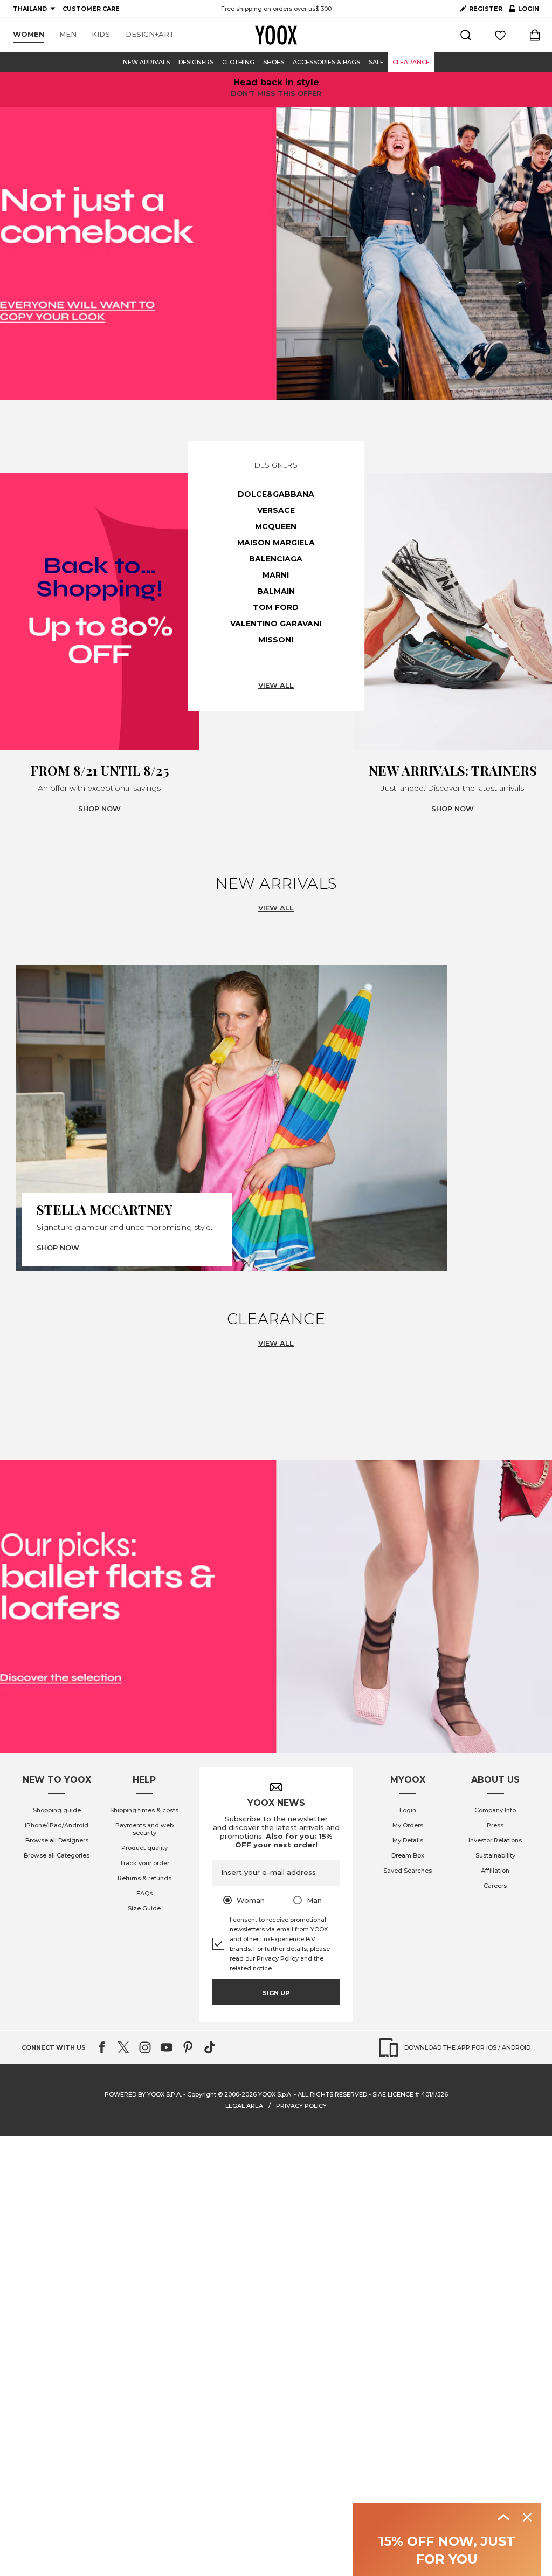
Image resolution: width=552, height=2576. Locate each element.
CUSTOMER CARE (91, 9)
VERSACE (276, 510)
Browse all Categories (57, 1855)
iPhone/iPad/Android (57, 1825)
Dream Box (408, 1855)
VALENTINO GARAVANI (276, 624)
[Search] (466, 35)
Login (408, 1810)
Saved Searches (408, 1871)
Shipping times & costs (144, 1810)
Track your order (144, 1863)
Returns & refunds (144, 1878)
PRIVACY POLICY (301, 2106)
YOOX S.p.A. (275, 2094)
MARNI (276, 575)
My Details (408, 1840)
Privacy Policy (278, 1958)
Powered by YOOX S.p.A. (143, 2094)
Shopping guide (57, 1810)
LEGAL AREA (244, 2106)
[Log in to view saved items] (500, 35)
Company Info (495, 1810)
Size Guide (144, 1908)
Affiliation (495, 1871)
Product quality (144, 1848)
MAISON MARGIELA (276, 543)
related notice (251, 1968)
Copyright (202, 2094)
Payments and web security (144, 1829)
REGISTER (486, 9)
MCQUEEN (276, 526)
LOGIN (524, 11)
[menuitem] (29, 35)
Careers (495, 1886)
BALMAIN (276, 591)
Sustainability (495, 1855)
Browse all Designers (57, 1840)
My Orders (408, 1825)
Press (495, 1825)
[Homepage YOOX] (276, 35)
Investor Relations (495, 1840)
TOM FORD (276, 607)
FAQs (144, 1893)
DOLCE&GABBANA (276, 494)
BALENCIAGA (276, 559)
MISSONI (276, 640)
